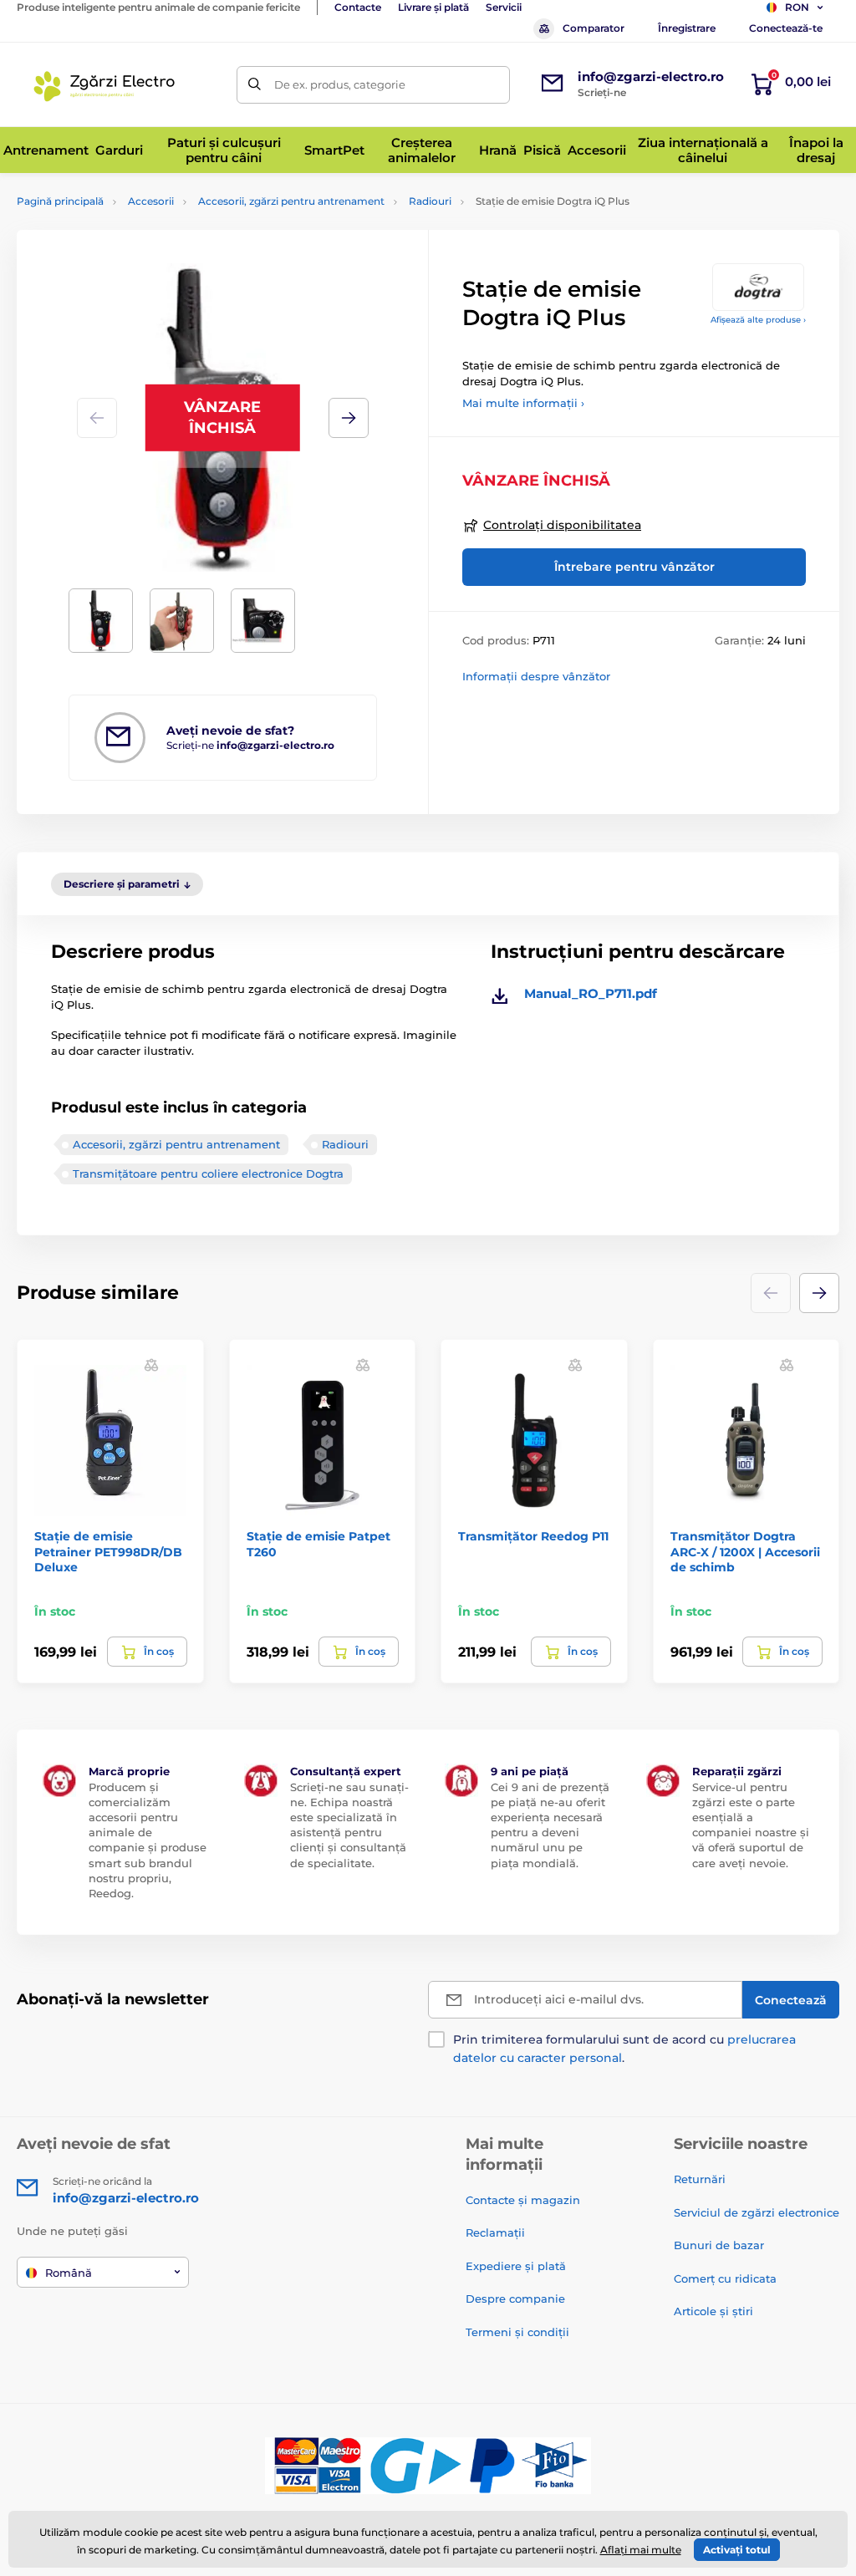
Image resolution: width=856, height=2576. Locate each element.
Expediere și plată (516, 2266)
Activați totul (737, 2550)
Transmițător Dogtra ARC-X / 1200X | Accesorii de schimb (745, 1551)
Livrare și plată (433, 7)
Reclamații (495, 2232)
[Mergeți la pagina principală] (107, 84)
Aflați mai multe (641, 2550)
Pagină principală (60, 201)
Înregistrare (687, 28)
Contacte (358, 7)
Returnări (700, 2179)
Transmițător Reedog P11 (533, 1536)
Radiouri (430, 201)
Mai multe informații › (523, 403)
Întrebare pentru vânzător (634, 567)
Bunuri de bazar (719, 2245)
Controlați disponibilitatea (562, 525)
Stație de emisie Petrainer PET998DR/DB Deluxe (108, 1551)
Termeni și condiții (517, 2332)
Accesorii (151, 201)
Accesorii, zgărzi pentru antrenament (291, 201)
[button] (349, 418)
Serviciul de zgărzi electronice (757, 2212)
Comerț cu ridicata (725, 2278)
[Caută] (255, 85)
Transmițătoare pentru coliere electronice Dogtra (208, 1173)
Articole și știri (713, 2311)
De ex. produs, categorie (340, 84)
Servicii (504, 7)
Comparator (594, 28)
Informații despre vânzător (536, 676)
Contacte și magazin (523, 2200)
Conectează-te (786, 28)
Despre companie (515, 2299)
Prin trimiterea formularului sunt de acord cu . (624, 2049)
